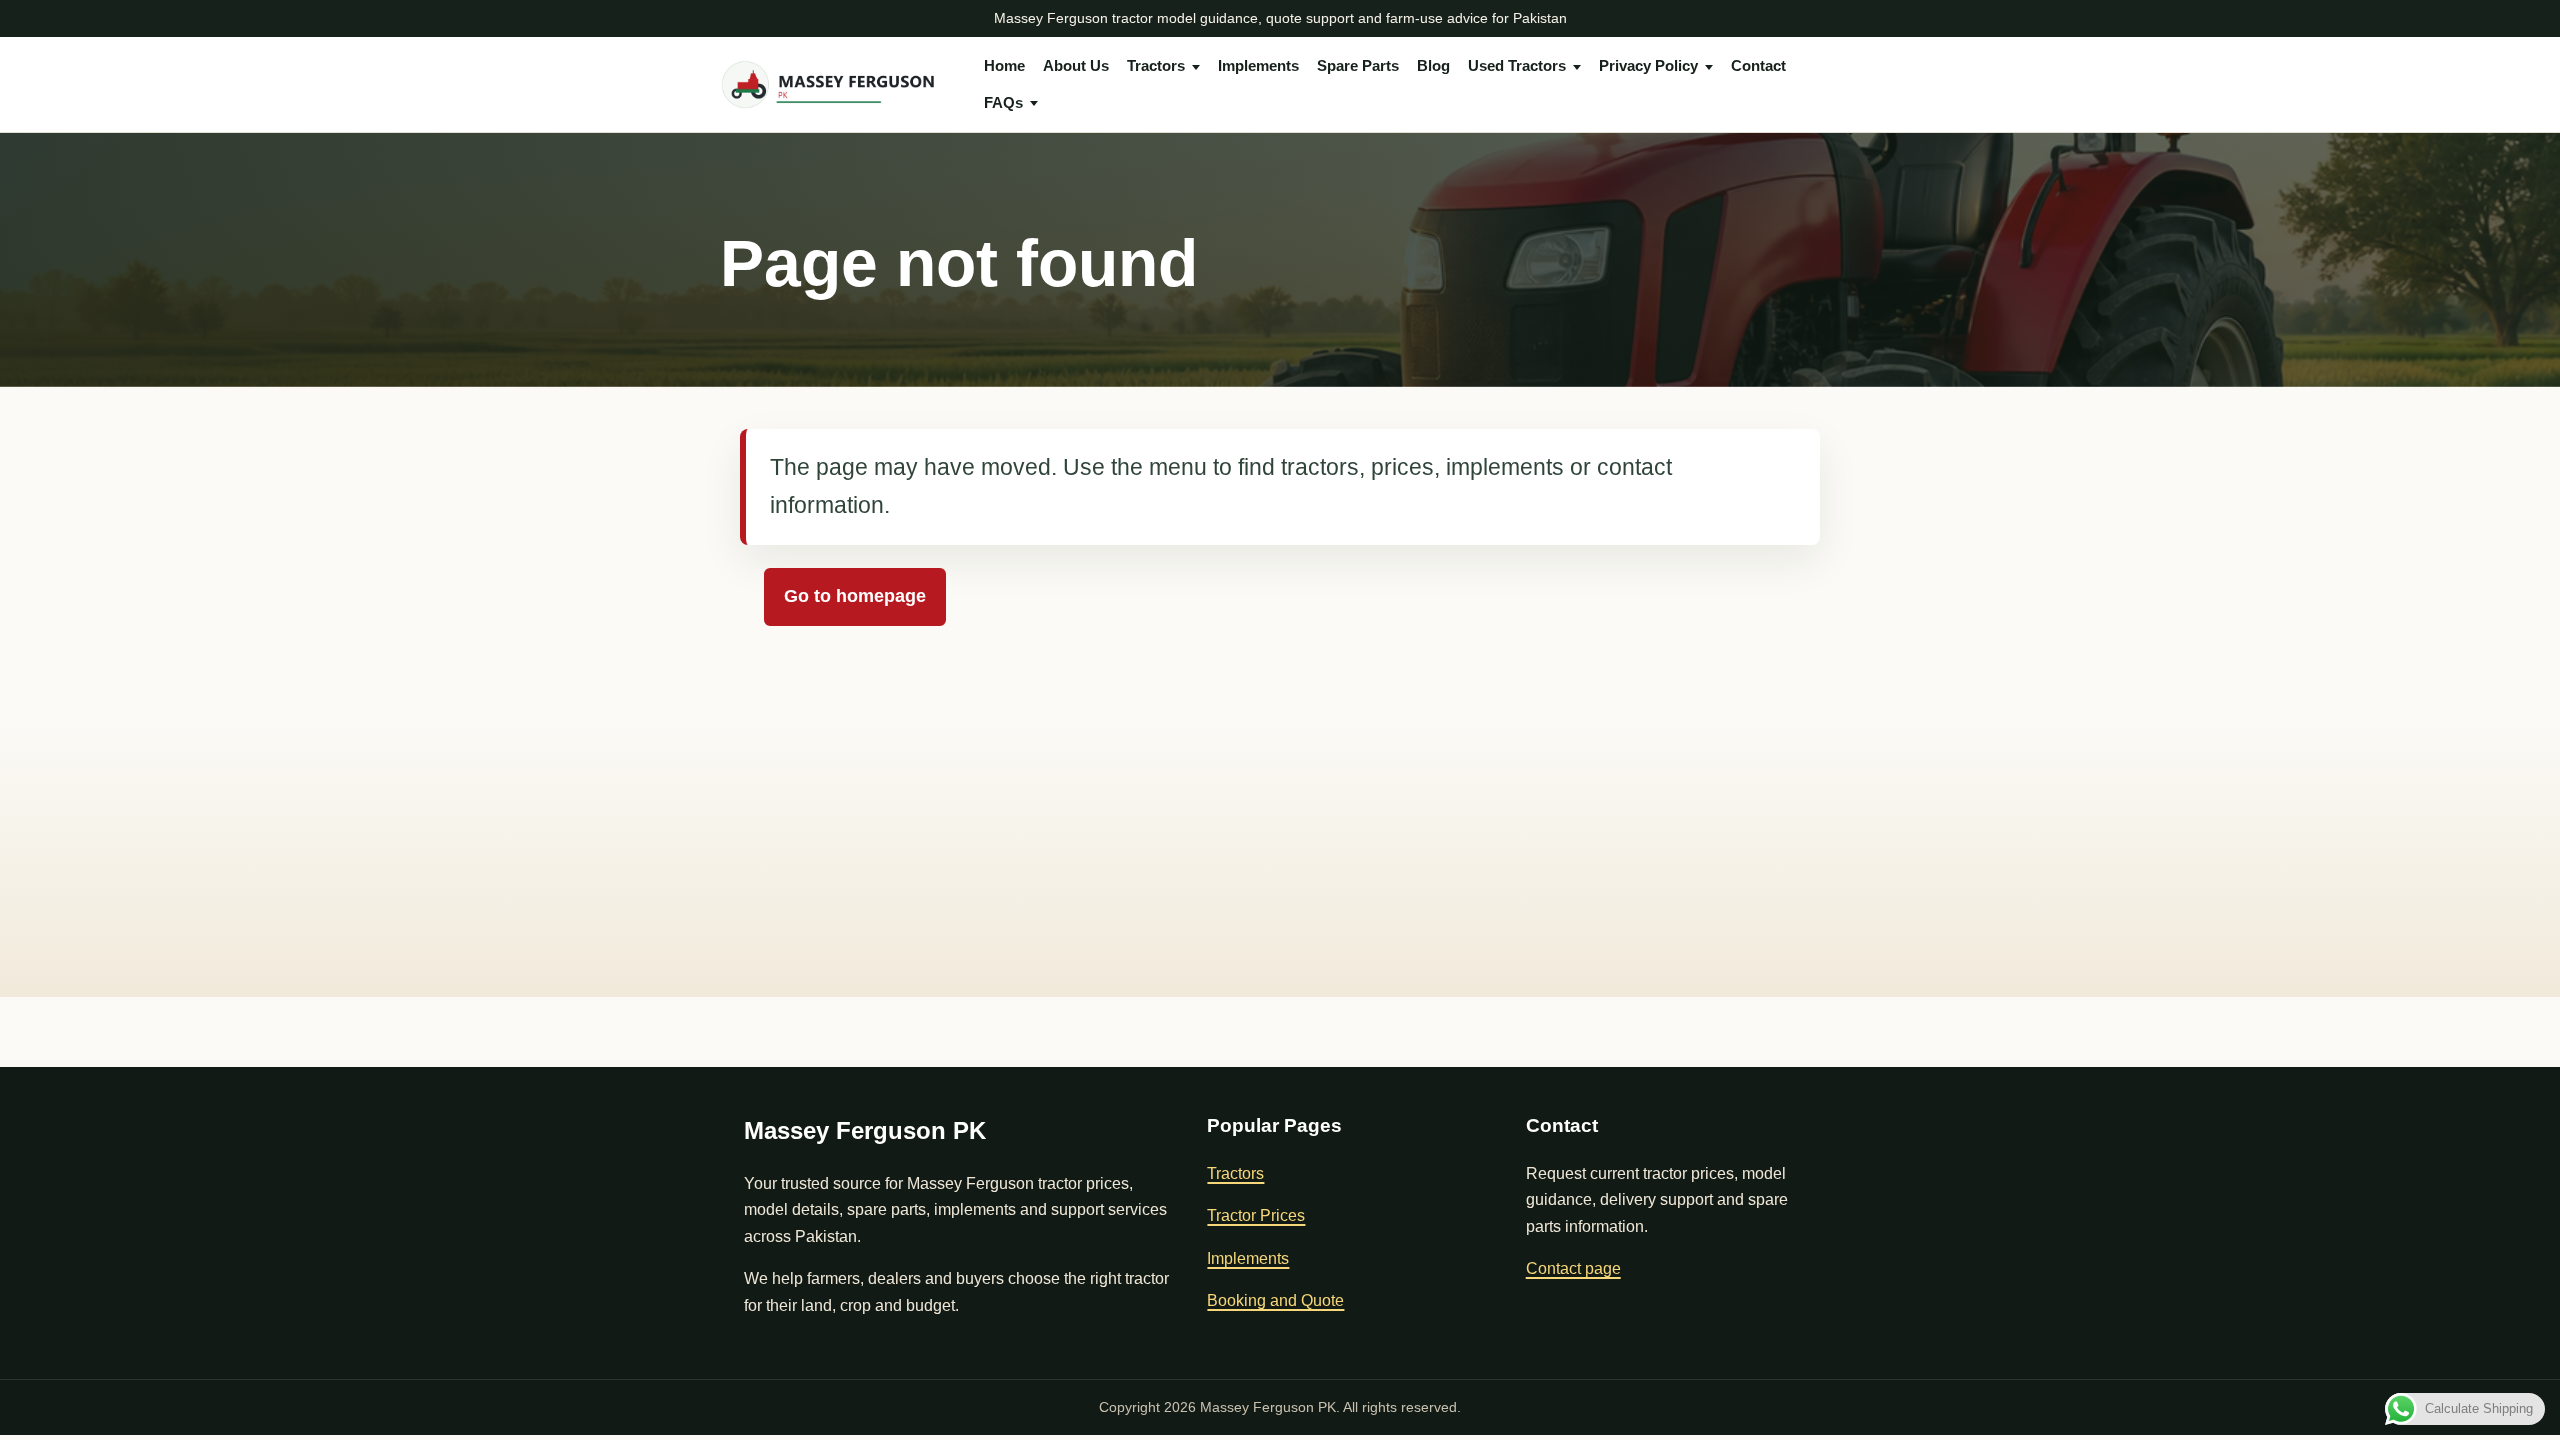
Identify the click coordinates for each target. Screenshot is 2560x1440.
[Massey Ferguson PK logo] (837, 84)
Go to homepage (855, 596)
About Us (1076, 65)
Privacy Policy (1648, 65)
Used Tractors (1517, 65)
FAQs (1003, 102)
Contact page (1573, 1268)
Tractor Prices (1256, 1215)
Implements (1258, 65)
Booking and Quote (1275, 1300)
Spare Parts (1358, 65)
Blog (1433, 65)
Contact (1758, 65)
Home (1004, 65)
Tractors (1156, 65)
